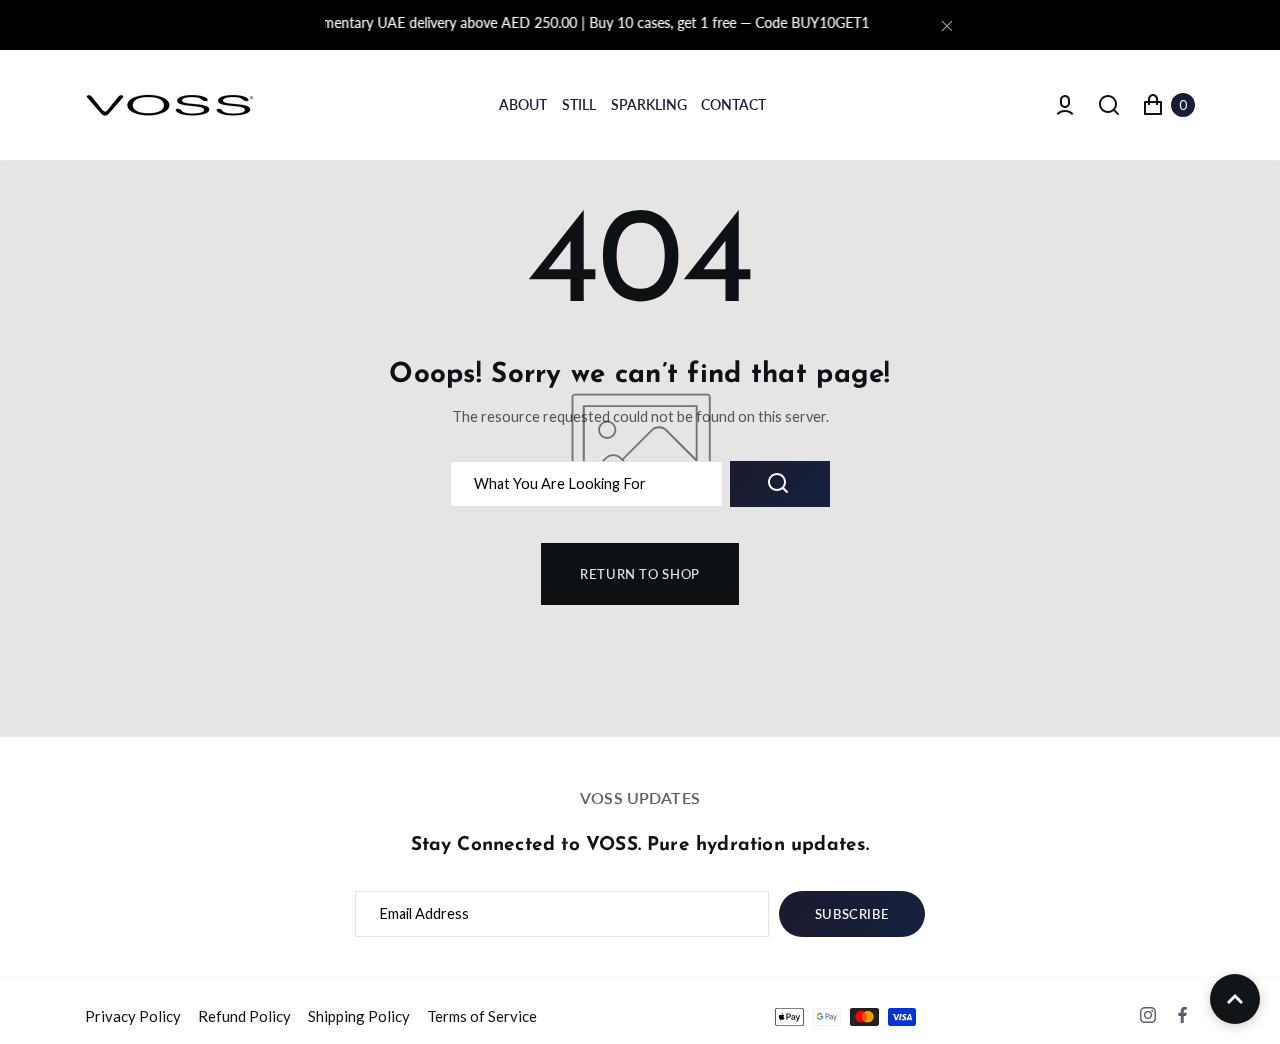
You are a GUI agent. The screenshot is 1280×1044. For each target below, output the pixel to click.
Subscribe (852, 914)
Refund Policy (244, 1016)
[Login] (1065, 105)
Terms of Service (482, 1016)
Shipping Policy (359, 1016)
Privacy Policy (133, 1016)
